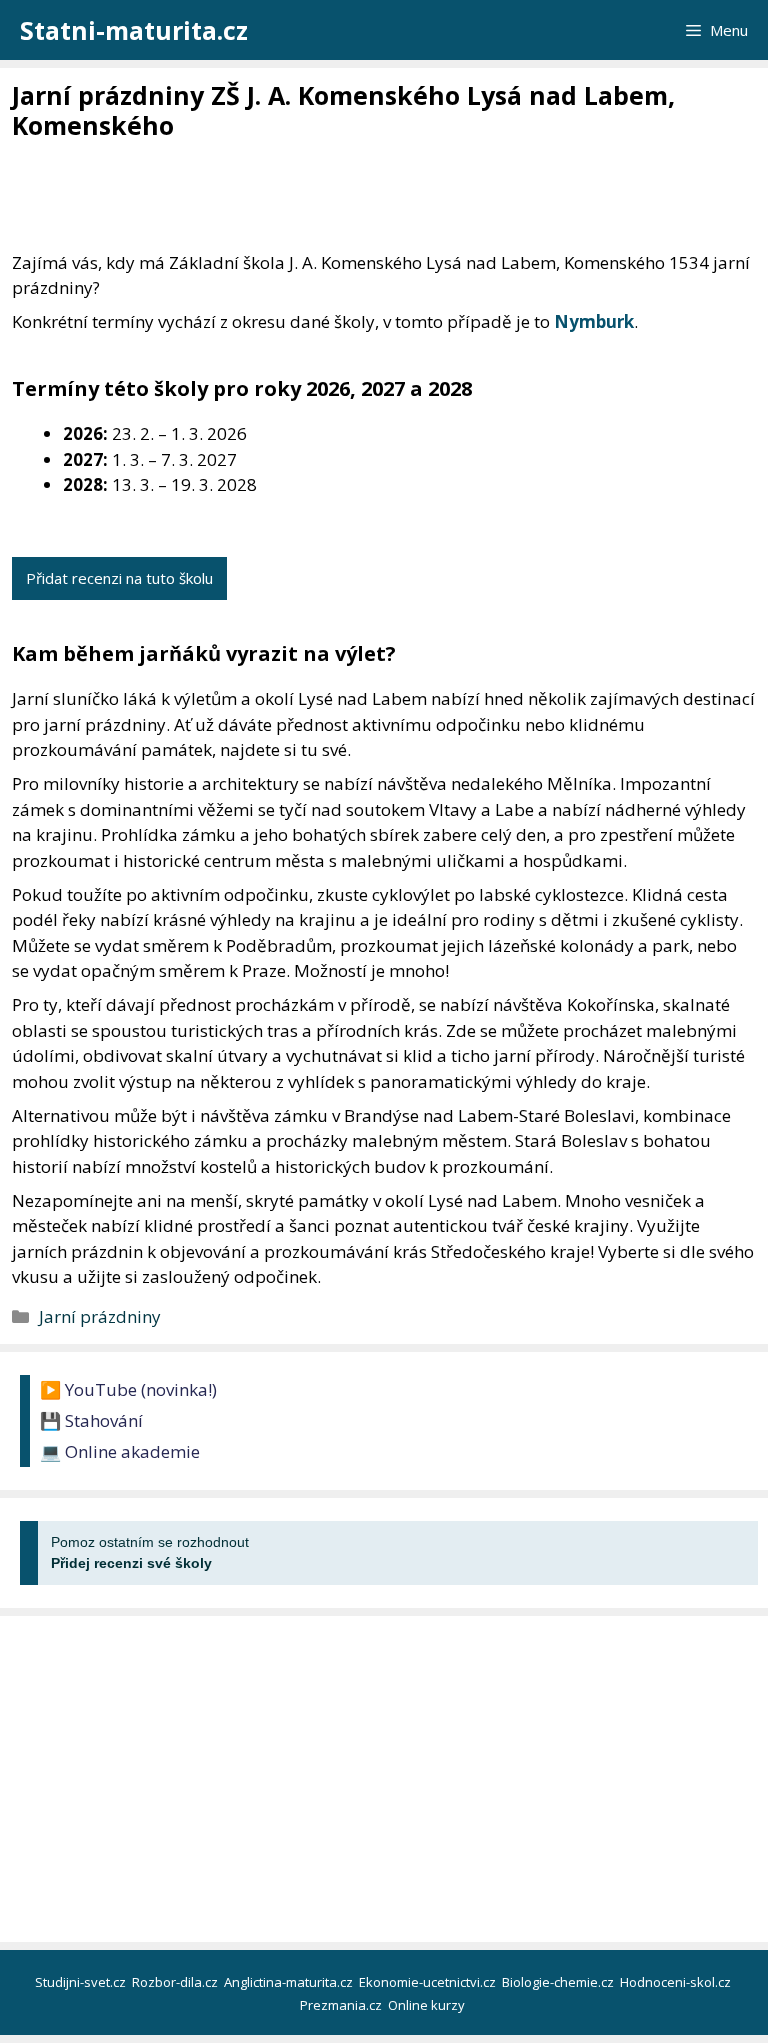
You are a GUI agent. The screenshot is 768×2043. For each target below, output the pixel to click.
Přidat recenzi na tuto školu (119, 578)
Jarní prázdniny (100, 1316)
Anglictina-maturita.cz (290, 1982)
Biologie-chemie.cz (559, 1982)
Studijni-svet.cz (82, 1982)
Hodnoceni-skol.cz (677, 1982)
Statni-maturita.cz (134, 30)
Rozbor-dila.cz (176, 1982)
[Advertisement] (376, 197)
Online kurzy (428, 2005)
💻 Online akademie (120, 1451)
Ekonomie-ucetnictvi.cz (429, 1982)
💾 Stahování (91, 1420)
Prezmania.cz (342, 2005)
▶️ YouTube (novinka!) (128, 1389)
